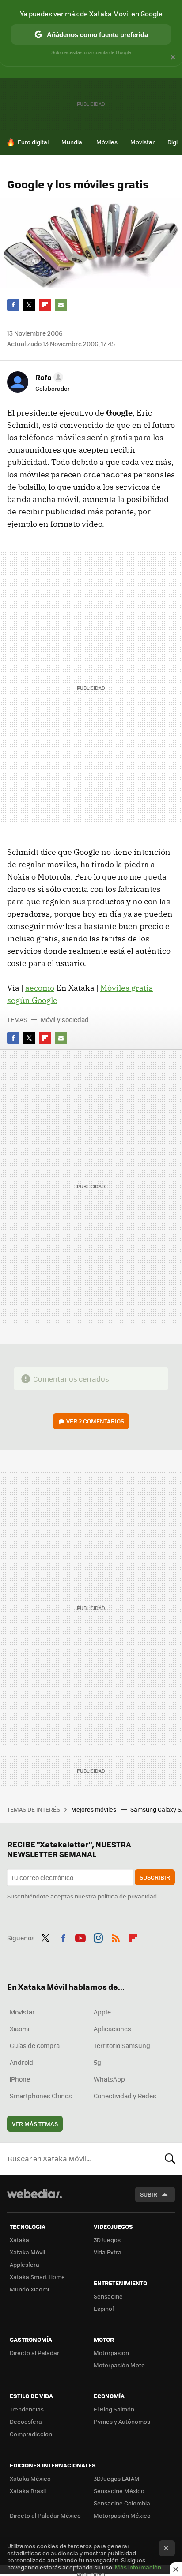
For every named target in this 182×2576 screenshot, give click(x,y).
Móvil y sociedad (65, 1019)
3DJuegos (107, 2240)
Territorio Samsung (122, 2045)
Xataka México (30, 2478)
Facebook (13, 305)
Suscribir (155, 1877)
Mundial (72, 142)
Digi (173, 142)
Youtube (80, 1937)
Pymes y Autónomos (122, 2421)
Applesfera (25, 2264)
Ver (95, 1421)
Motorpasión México (122, 2515)
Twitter (29, 305)
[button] (48, 377)
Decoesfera (26, 2421)
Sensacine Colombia (122, 2503)
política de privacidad (127, 1896)
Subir (149, 2194)
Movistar (142, 142)
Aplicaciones (112, 2029)
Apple (102, 2012)
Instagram (98, 1937)
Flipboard (45, 305)
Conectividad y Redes (125, 2096)
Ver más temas (35, 2124)
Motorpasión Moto (119, 2365)
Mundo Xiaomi (29, 2289)
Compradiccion (31, 2434)
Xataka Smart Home (37, 2277)
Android (21, 2062)
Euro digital (33, 142)
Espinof (104, 2308)
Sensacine (108, 2296)
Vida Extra (108, 2252)
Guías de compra (35, 2045)
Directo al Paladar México (45, 2515)
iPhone (20, 2079)
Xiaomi (19, 2029)
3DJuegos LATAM (117, 2478)
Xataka (19, 2240)
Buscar (170, 2159)
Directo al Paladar (34, 2353)
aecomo (40, 988)
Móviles (107, 142)
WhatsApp (109, 2079)
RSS (116, 1937)
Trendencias (27, 2409)
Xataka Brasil (28, 2491)
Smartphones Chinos (41, 2096)
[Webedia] (34, 2200)
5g (97, 2062)
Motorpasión (111, 2353)
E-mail (61, 305)
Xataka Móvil (27, 2252)
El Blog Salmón (114, 2409)
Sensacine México (119, 2491)
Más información (138, 2567)
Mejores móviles (94, 1809)
